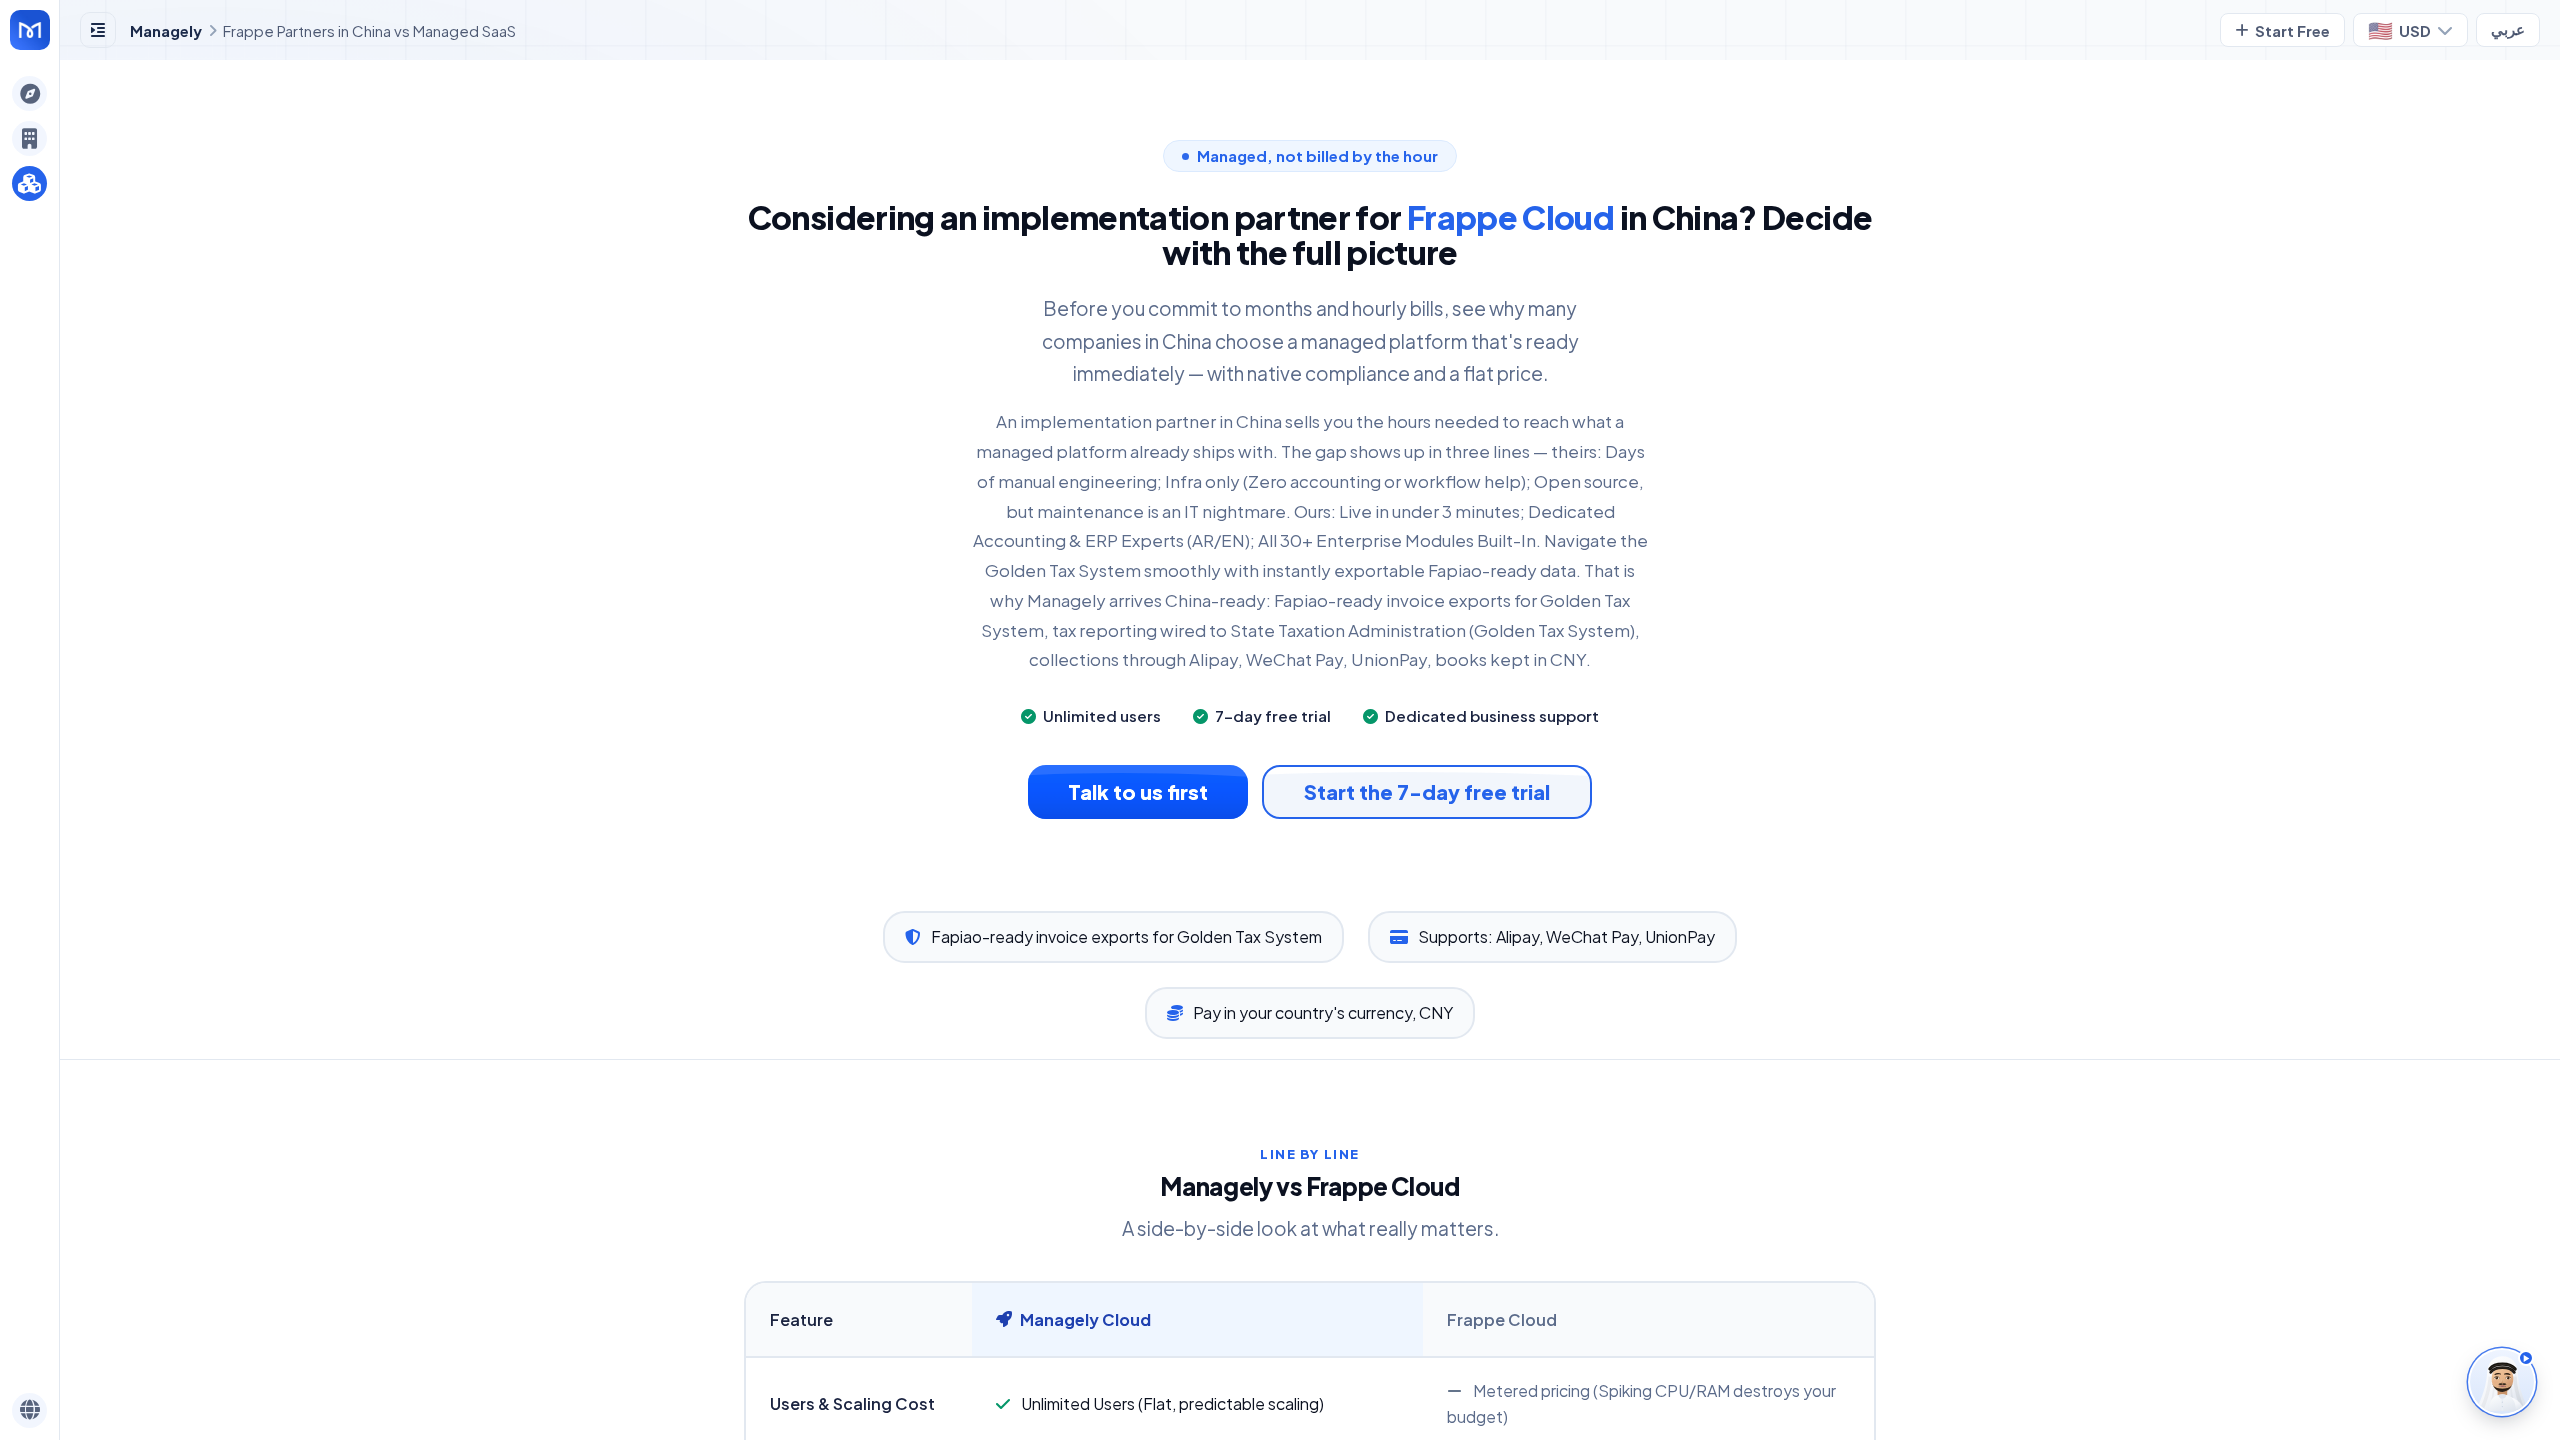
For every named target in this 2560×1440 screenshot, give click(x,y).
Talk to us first (1138, 791)
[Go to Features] (29, 30)
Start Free (2292, 30)
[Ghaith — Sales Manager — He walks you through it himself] (2502, 1382)
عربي (2508, 30)
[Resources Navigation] (29, 183)
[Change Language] (29, 1410)
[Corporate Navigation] (29, 138)
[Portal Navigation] (29, 93)
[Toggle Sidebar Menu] (98, 30)
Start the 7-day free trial (1427, 791)
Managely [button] (166, 30)
